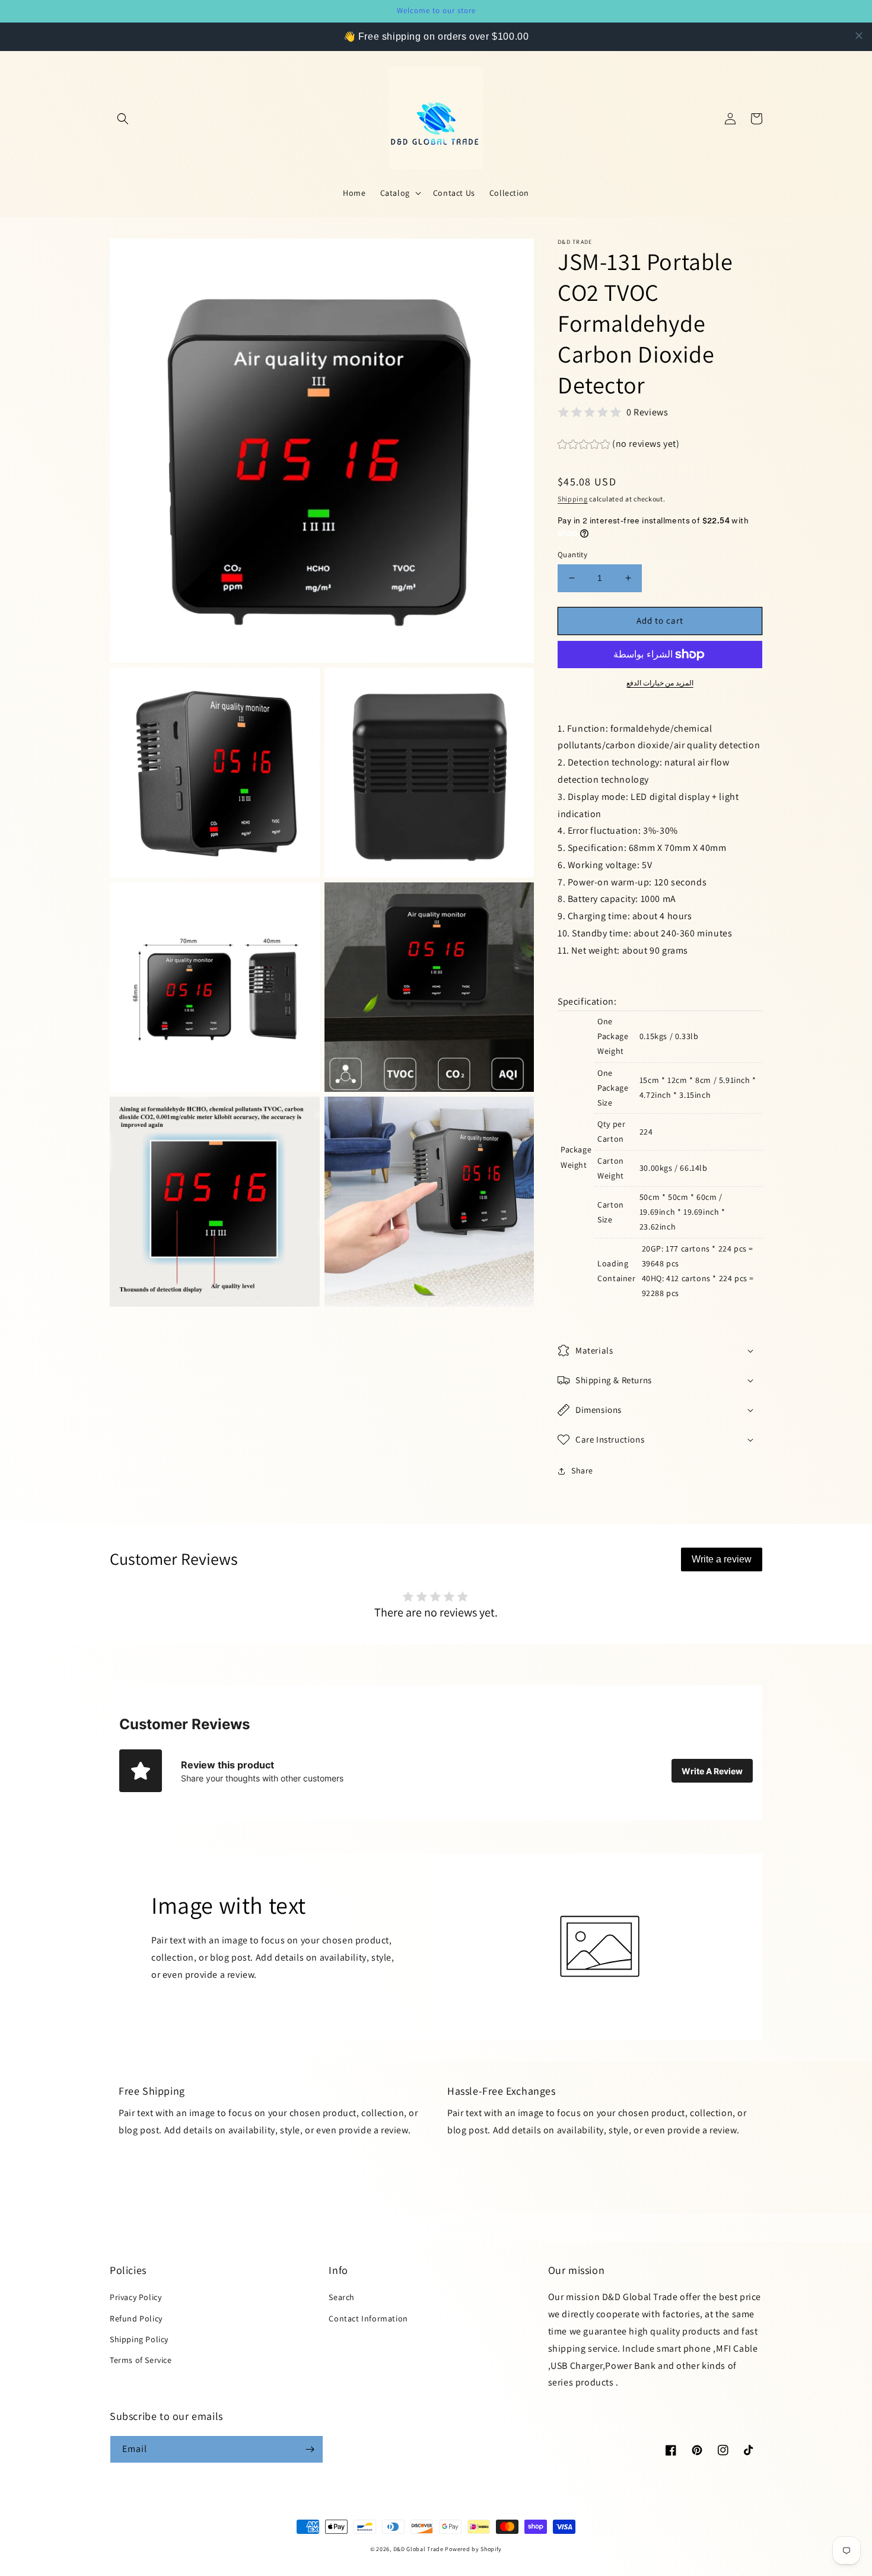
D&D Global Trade (419, 2549)
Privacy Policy (136, 2297)
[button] (123, 119)
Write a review (722, 1559)
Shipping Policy (139, 2339)
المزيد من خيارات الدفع (660, 683)
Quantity (572, 555)
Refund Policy (136, 2318)
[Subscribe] (310, 2449)
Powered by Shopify (473, 2549)
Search (342, 2297)
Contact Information (368, 2318)
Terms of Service (141, 2360)
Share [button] (582, 1470)
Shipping (573, 499)
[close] (859, 36)
